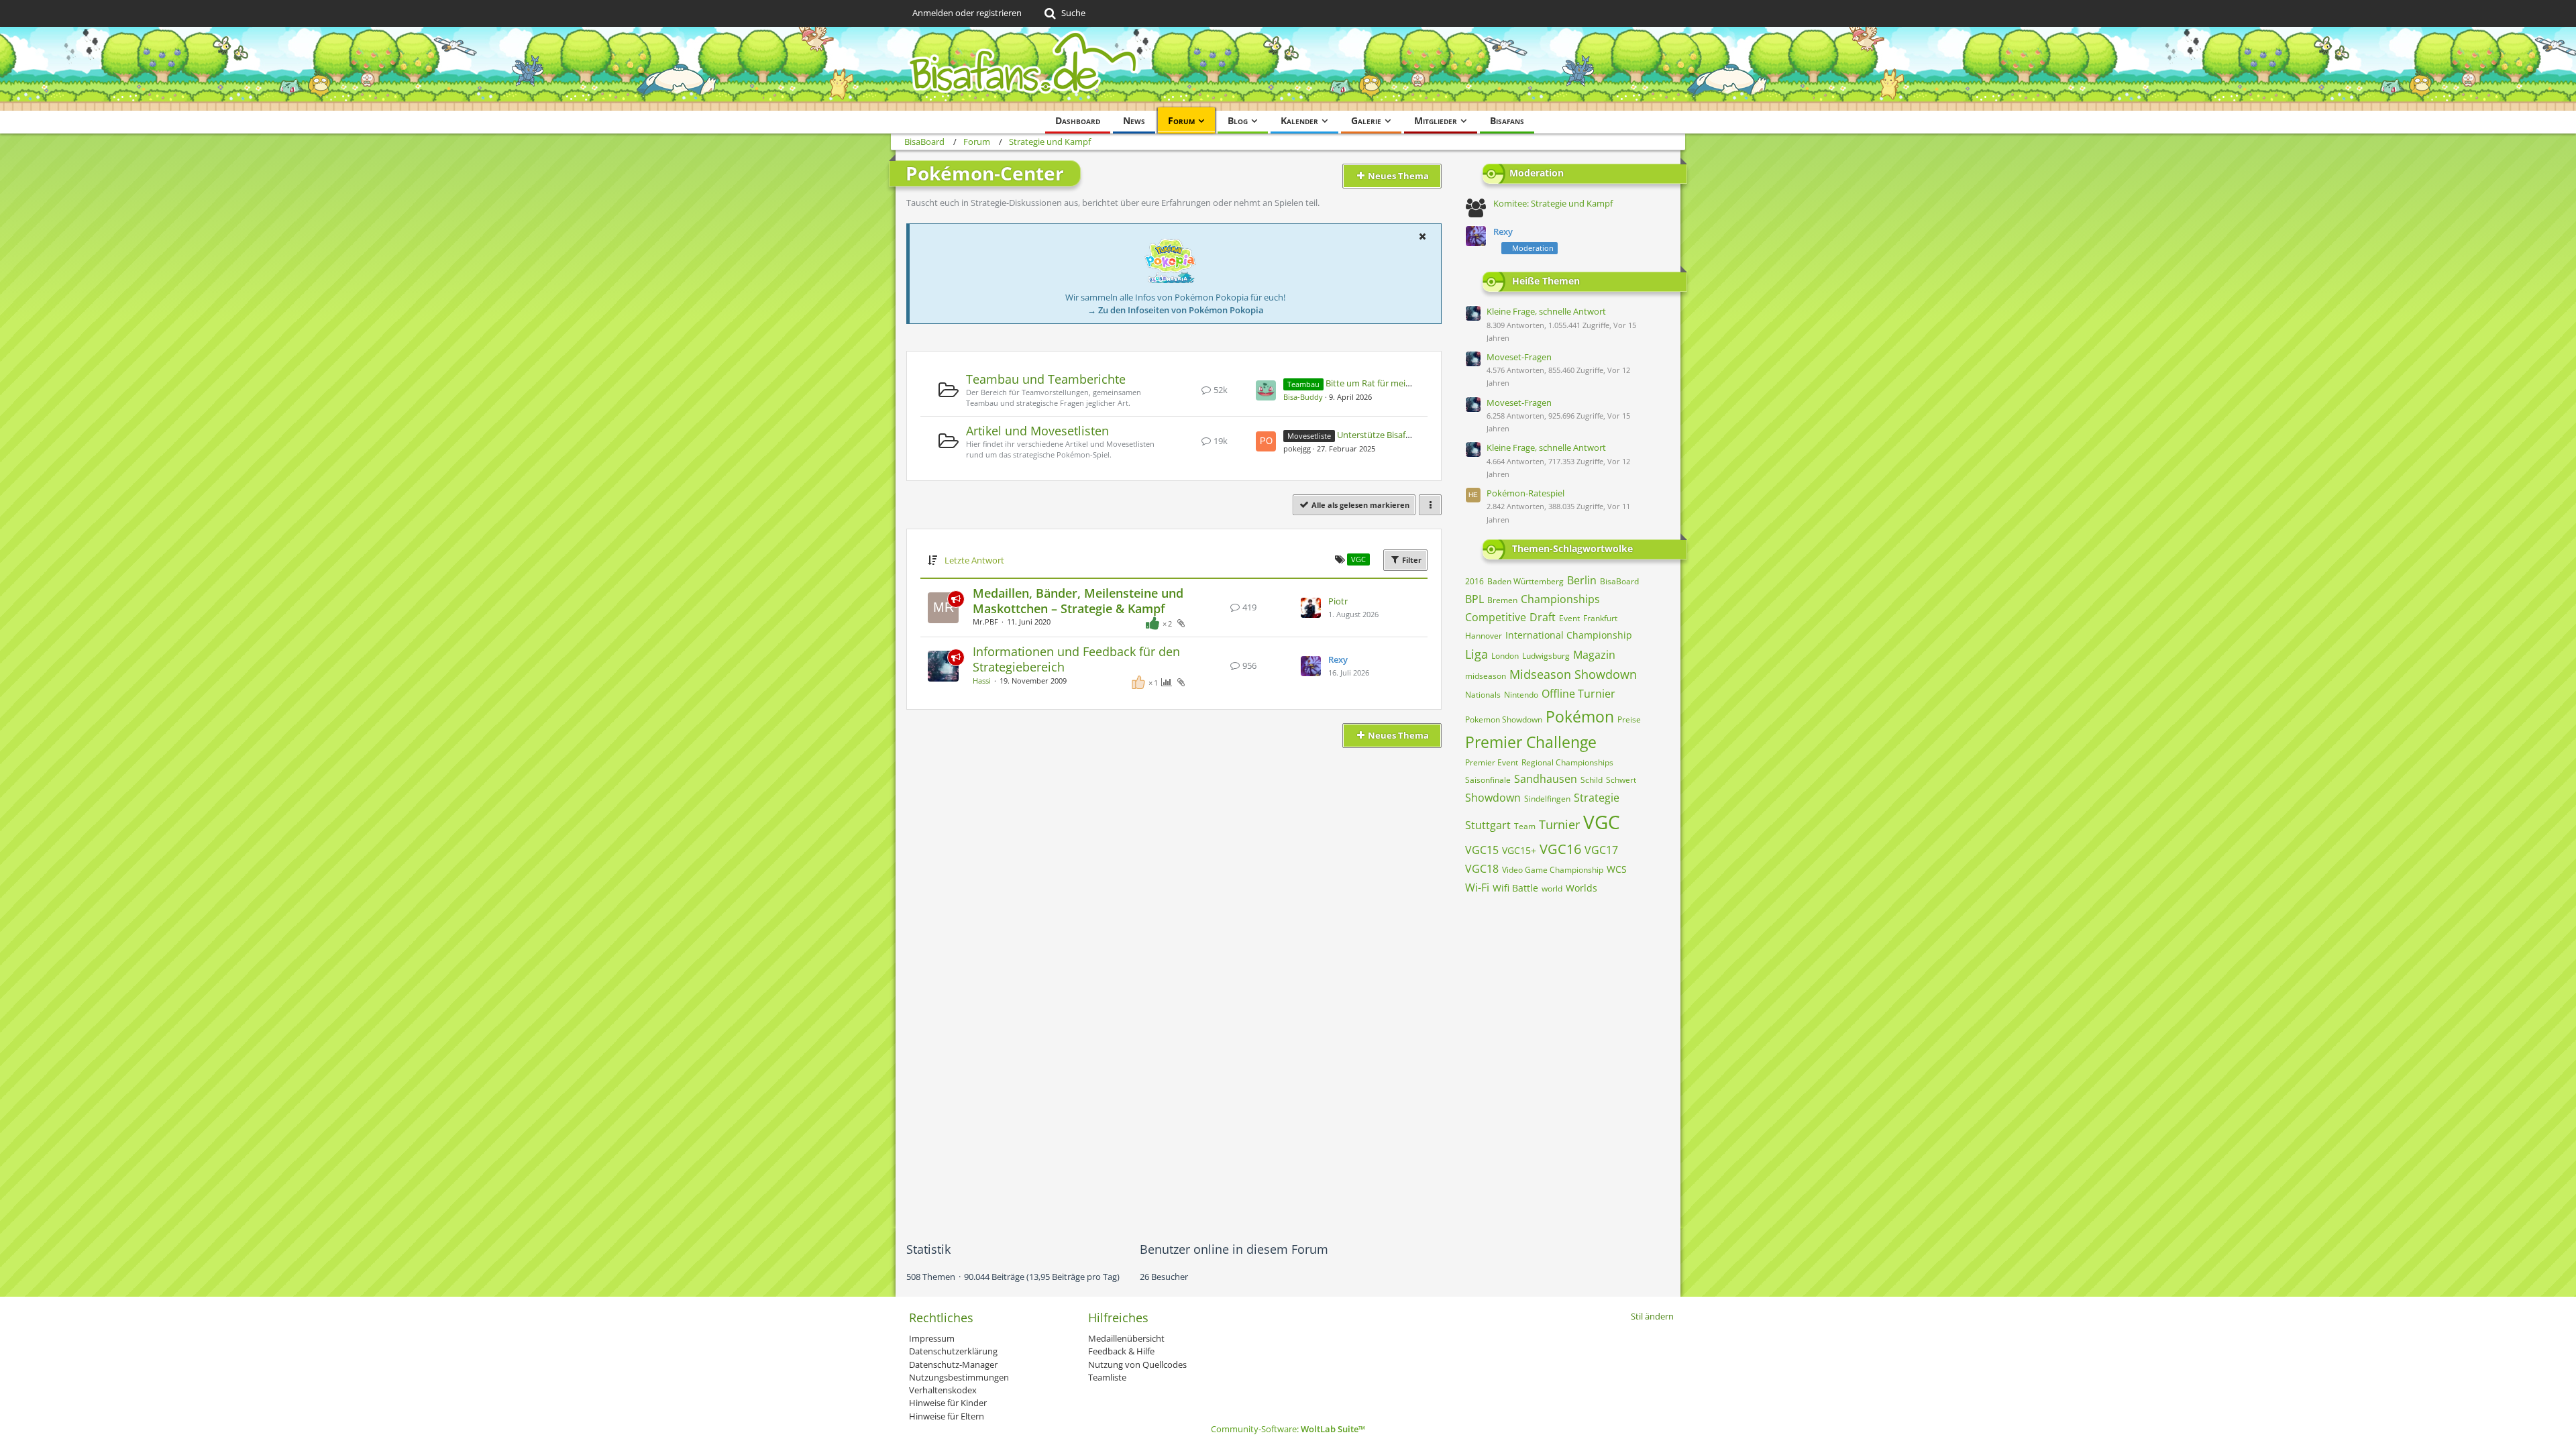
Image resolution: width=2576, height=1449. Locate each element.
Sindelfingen (1547, 799)
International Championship (1569, 635)
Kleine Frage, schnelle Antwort (1546, 311)
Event (1569, 618)
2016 (1474, 581)
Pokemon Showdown (1504, 719)
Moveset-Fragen (1519, 357)
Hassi (982, 681)
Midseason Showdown (1573, 674)
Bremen (1502, 600)
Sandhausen (1546, 779)
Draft (1543, 617)
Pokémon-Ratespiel (1525, 493)
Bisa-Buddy (1303, 397)
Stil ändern (1652, 1316)
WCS (1617, 869)
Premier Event (1492, 762)
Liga (1477, 654)
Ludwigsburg (1546, 656)
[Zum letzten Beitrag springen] (1311, 608)
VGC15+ (1519, 850)
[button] (1422, 236)
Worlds (1581, 888)
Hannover (1484, 636)
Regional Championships (1567, 762)
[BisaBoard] (1288, 69)
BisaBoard (1619, 581)
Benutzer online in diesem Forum (1234, 1249)
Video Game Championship (1553, 870)
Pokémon (1580, 716)
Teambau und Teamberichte (1046, 379)
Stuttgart (1488, 825)
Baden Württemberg (1525, 581)
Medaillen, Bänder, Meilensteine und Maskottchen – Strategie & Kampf (1078, 601)
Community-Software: (1288, 1429)
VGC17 (1601, 850)
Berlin (1582, 580)
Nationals (1483, 695)
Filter (1411, 560)
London (1505, 656)
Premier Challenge (1531, 742)
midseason (1486, 676)
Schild (1592, 780)
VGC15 (1482, 850)
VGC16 (1560, 849)
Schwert (1621, 780)
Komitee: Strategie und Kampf (1553, 203)
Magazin (1594, 655)
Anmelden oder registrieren (967, 13)
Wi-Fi (1477, 888)
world (1552, 889)
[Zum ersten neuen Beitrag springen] (1266, 390)
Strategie (1597, 798)
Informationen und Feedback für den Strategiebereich (1076, 659)
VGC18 (1482, 869)
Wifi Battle (1515, 888)
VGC (1602, 822)
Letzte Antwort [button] (974, 560)
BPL (1474, 599)
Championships (1560, 599)
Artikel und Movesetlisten (1037, 431)
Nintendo (1521, 695)
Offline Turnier (1578, 694)
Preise (1629, 719)
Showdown (1493, 798)
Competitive (1496, 617)
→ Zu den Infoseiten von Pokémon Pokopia (1176, 310)
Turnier (1559, 824)
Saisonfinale (1488, 780)
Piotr (1338, 601)
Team (1525, 826)
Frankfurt (1600, 618)
